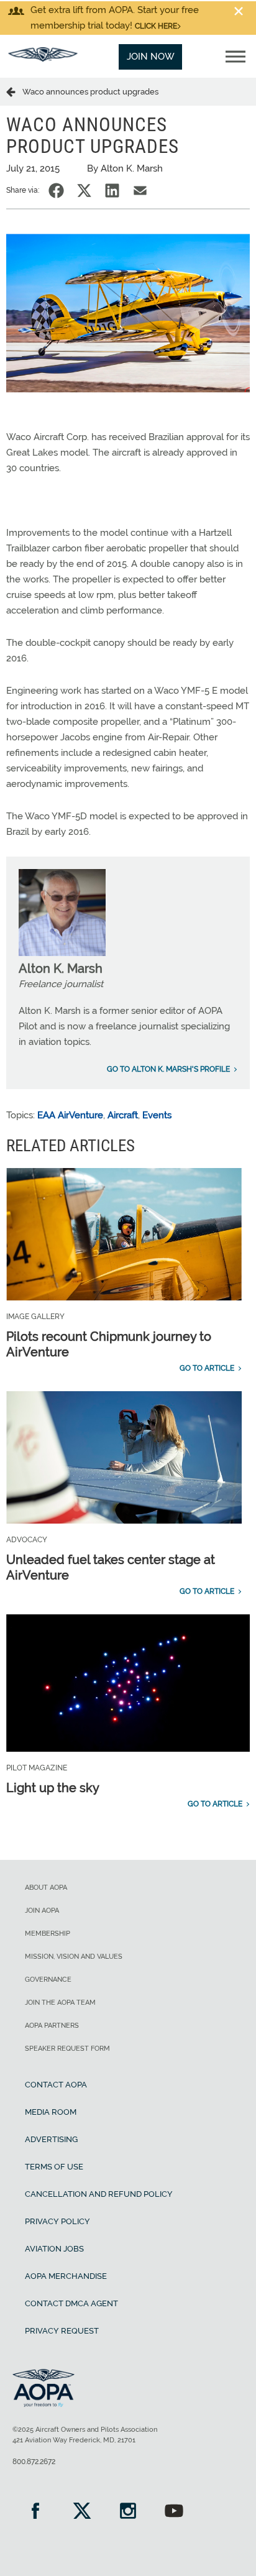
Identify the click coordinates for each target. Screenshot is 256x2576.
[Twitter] (81, 2512)
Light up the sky (53, 1788)
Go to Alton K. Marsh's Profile (168, 1069)
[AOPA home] (43, 58)
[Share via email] (140, 191)
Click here (156, 26)
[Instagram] (128, 2512)
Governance (48, 1980)
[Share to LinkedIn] (112, 191)
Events (157, 1115)
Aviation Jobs (54, 2249)
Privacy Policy (57, 2221)
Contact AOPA (56, 2085)
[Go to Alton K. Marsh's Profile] (62, 953)
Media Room (51, 2112)
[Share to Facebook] (56, 191)
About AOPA (46, 1888)
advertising (51, 2139)
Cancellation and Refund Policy (99, 2194)
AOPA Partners (52, 2026)
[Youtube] (174, 2512)
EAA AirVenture (70, 1115)
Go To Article (207, 1368)
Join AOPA (42, 1911)
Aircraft (123, 1115)
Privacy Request (62, 2331)
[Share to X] (84, 191)
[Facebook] (35, 2512)
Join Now (151, 57)
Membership (48, 1934)
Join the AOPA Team (60, 2003)
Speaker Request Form (67, 2049)
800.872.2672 (34, 2462)
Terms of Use (54, 2167)
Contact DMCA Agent (71, 2303)
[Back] (14, 91)
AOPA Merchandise (66, 2276)
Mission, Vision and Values (74, 1957)
